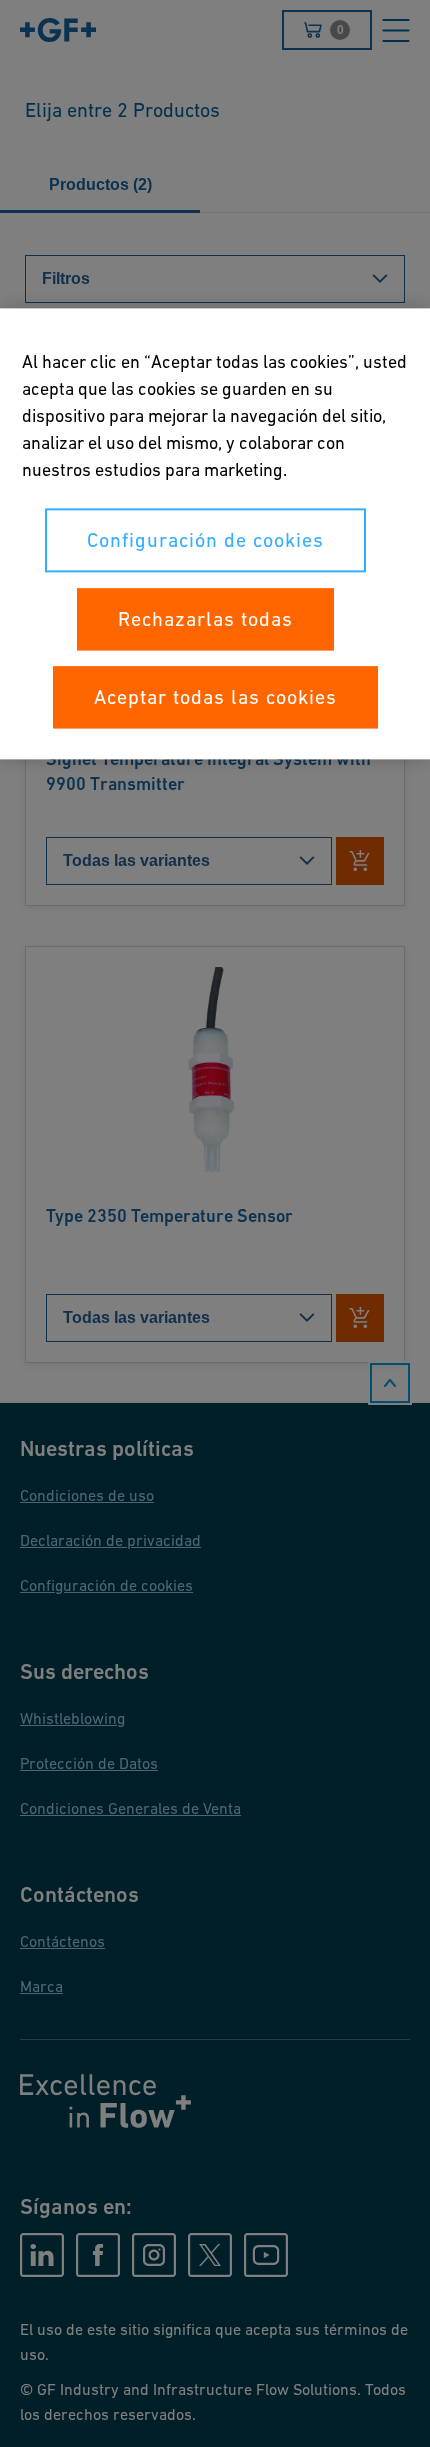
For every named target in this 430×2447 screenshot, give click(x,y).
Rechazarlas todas (205, 619)
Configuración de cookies (205, 540)
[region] (215, 533)
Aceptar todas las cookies (215, 697)
